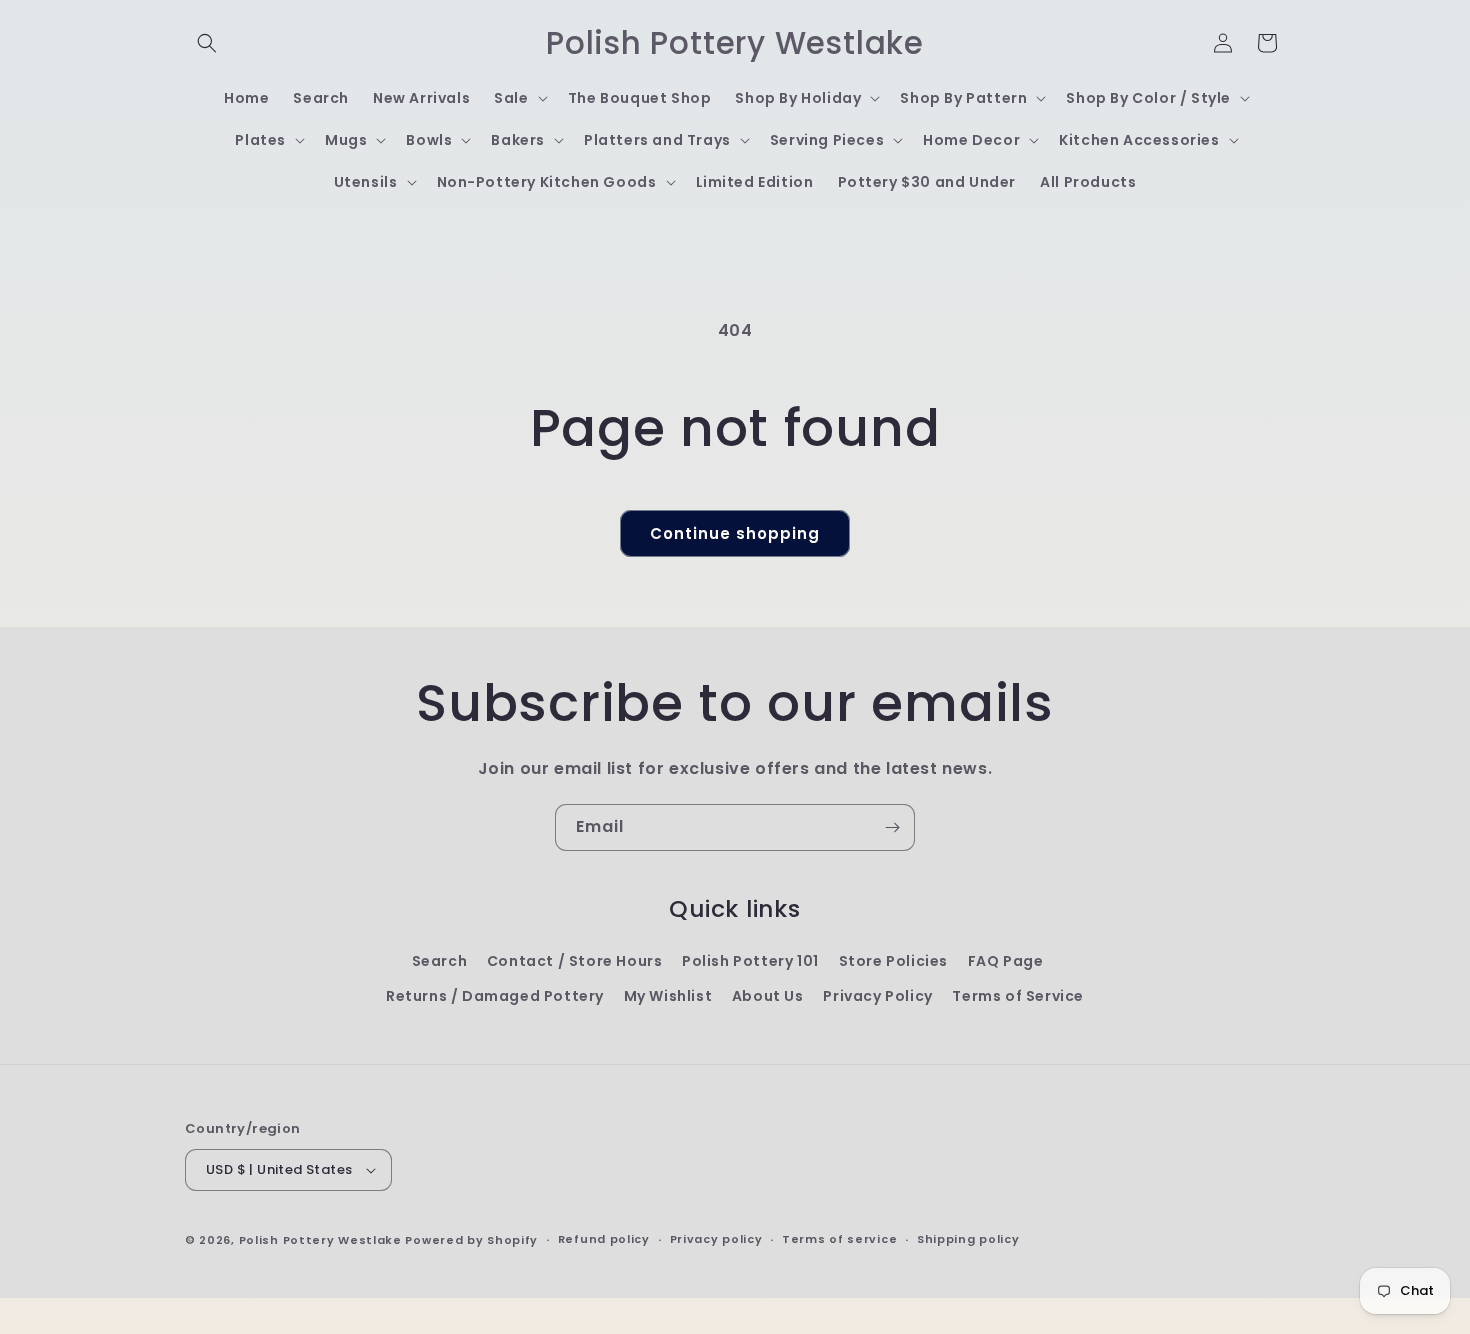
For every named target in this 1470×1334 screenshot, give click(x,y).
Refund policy (604, 1239)
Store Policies (893, 961)
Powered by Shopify (471, 1240)
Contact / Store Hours (575, 961)
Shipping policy (968, 1239)
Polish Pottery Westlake (320, 1240)
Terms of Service (1018, 996)
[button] (207, 43)
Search (440, 961)
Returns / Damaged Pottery (495, 996)
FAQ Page (1006, 961)
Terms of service (839, 1239)
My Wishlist (668, 996)
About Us (768, 996)
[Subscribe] (892, 827)
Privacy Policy (877, 996)
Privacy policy (716, 1239)
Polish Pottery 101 (750, 961)
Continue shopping (735, 533)
